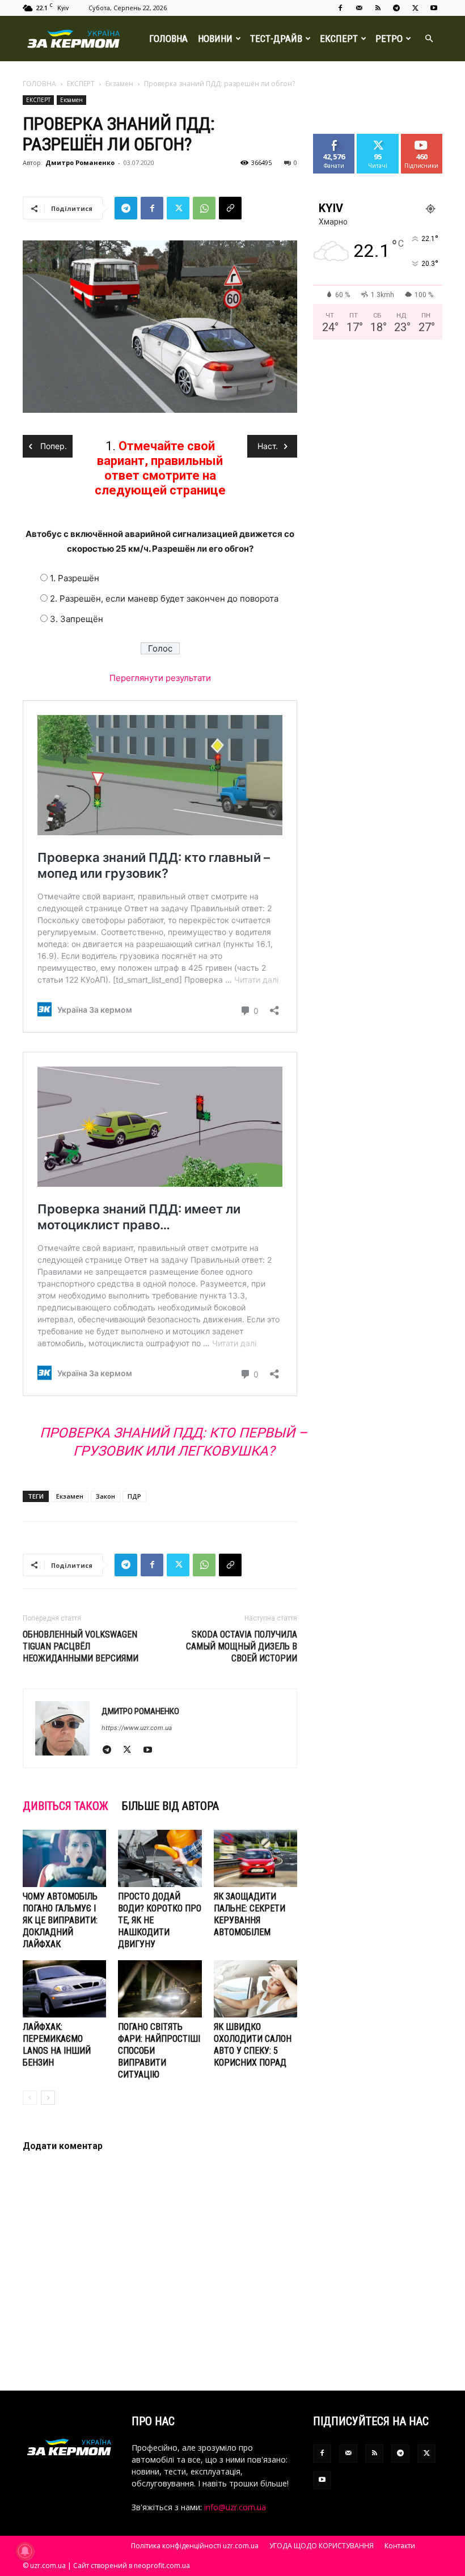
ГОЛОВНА (168, 39)
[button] (429, 39)
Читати (378, 138)
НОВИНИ (215, 39)
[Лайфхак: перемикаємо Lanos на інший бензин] (64, 1989)
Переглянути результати (160, 678)
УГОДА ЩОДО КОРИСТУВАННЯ (322, 2546)
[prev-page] (30, 2098)
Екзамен (119, 84)
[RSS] (378, 8)
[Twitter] (415, 8)
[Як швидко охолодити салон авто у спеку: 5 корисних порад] (255, 1989)
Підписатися (426, 138)
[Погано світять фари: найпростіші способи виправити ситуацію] (160, 1989)
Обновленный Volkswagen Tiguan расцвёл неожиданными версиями (81, 1646)
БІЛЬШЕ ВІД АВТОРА (170, 1806)
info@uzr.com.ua (235, 2507)
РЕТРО (389, 39)
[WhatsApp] (204, 208)
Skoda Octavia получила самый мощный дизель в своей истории (242, 1646)
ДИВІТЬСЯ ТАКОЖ (65, 1806)
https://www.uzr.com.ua (137, 1728)
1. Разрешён (75, 578)
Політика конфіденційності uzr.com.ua (195, 2546)
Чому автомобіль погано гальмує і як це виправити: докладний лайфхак (60, 1920)
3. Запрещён (77, 619)
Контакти (400, 2546)
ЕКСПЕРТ (339, 39)
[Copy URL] (230, 208)
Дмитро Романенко (80, 162)
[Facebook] (340, 8)
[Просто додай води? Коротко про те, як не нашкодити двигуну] (160, 1858)
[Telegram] (396, 8)
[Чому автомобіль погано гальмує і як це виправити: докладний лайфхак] (64, 1858)
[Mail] (359, 8)
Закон (105, 1496)
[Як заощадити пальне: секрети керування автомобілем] (255, 1858)
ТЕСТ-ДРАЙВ (276, 39)
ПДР (134, 1496)
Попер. (52, 446)
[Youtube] (434, 8)
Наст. (268, 446)
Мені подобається (339, 142)
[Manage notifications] (25, 2551)
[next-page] (48, 2098)
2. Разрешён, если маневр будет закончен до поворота (164, 598)
